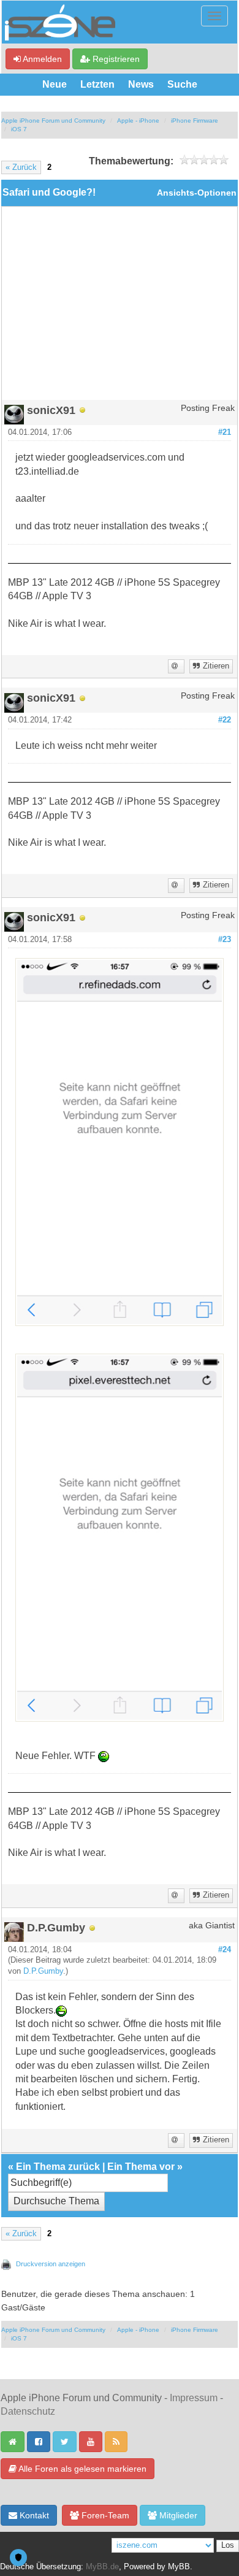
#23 (225, 940)
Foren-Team (104, 2515)
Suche (182, 84)
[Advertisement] (120, 308)
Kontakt (33, 2515)
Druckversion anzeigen (51, 2264)
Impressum (194, 2398)
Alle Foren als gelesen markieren (82, 2469)
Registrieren (115, 59)
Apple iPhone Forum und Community (53, 121)
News (141, 84)
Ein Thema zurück (58, 2167)
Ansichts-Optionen (197, 193)
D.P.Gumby (43, 1971)
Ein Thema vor (141, 2167)
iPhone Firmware (195, 121)
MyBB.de (102, 2567)
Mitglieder (177, 2515)
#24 (225, 1950)
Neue (55, 84)
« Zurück (21, 167)
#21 (225, 432)
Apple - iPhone (138, 121)
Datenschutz (28, 2411)
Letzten (97, 84)
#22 (225, 720)
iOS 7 (19, 129)
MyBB (179, 2567)
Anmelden (41, 59)
